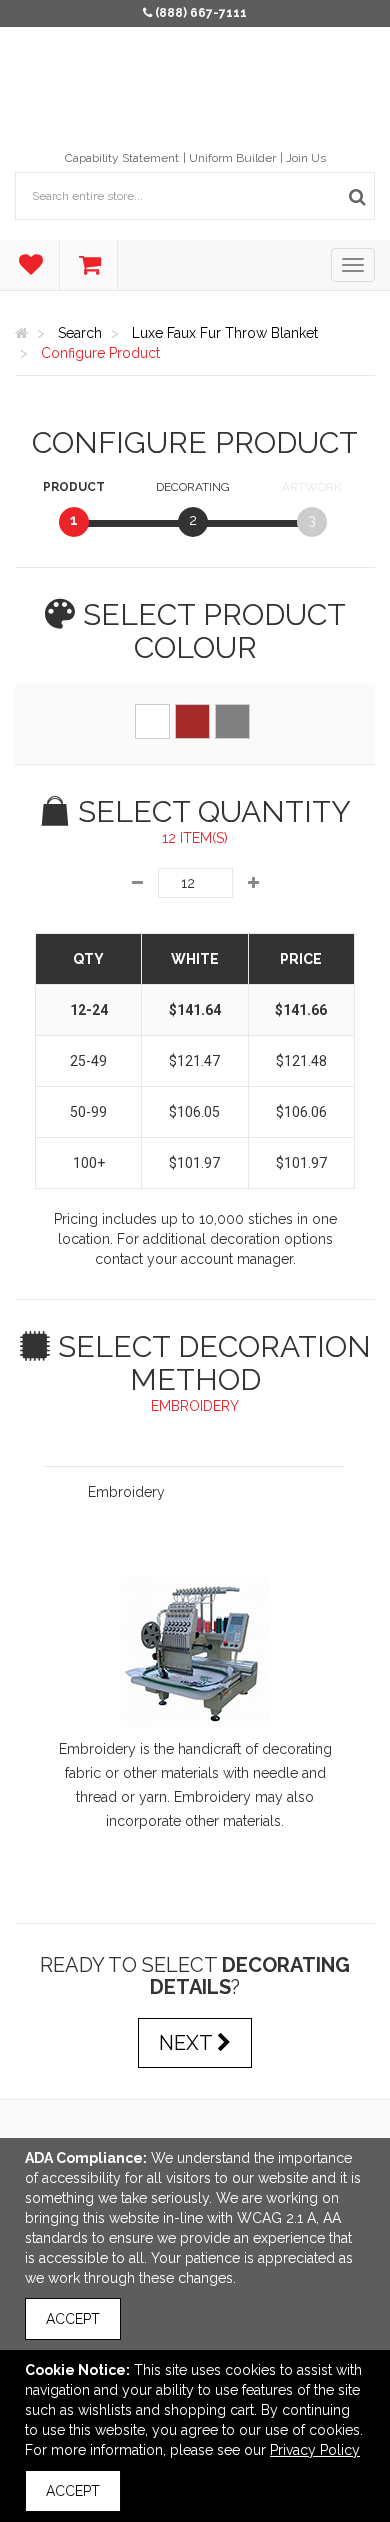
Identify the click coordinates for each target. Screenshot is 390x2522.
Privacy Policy (315, 2450)
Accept (73, 2319)
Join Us (306, 158)
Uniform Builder (232, 158)
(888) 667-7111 (201, 13)
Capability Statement (122, 158)
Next (188, 2043)
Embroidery (126, 1492)
